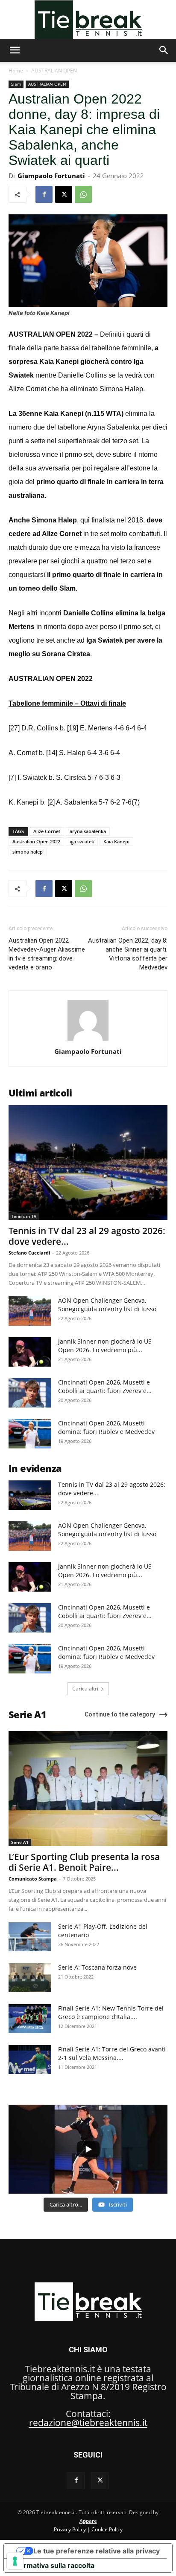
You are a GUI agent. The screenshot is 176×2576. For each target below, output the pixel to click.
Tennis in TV (24, 1216)
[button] (15, 50)
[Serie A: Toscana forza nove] (30, 1978)
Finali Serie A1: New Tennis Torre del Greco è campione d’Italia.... (111, 2012)
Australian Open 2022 (36, 841)
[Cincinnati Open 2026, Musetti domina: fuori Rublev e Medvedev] (30, 1434)
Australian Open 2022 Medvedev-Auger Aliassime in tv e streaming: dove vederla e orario (47, 954)
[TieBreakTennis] (88, 20)
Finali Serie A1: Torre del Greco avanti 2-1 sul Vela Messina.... (112, 2053)
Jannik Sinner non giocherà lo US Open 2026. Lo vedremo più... (105, 1346)
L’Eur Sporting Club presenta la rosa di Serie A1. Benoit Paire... (84, 1862)
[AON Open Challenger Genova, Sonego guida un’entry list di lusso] (30, 1311)
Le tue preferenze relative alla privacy (97, 2551)
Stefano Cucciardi (29, 1253)
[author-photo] (88, 1040)
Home (16, 71)
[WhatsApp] (83, 194)
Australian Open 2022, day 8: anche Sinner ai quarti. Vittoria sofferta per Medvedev (128, 954)
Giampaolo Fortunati (51, 176)
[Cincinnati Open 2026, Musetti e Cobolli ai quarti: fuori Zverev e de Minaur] (30, 1393)
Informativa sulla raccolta (53, 2565)
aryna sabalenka (88, 831)
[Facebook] (44, 194)
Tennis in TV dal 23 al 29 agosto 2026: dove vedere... (87, 1236)
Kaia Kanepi (116, 841)
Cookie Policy (107, 2529)
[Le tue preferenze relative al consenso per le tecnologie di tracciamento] (15, 2561)
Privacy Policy (70, 2529)
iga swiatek (82, 841)
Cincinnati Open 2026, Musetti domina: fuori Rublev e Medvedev (106, 1427)
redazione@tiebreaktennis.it (88, 2423)
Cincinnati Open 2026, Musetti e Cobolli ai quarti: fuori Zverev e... (105, 1386)
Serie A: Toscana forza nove (97, 1967)
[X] (64, 194)
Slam (16, 84)
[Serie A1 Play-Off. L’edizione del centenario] (30, 1937)
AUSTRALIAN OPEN (54, 71)
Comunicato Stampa (33, 1879)
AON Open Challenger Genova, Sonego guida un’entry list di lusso (107, 1305)
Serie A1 (20, 1842)
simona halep (28, 852)
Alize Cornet (47, 831)
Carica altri (85, 1689)
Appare (88, 2521)
